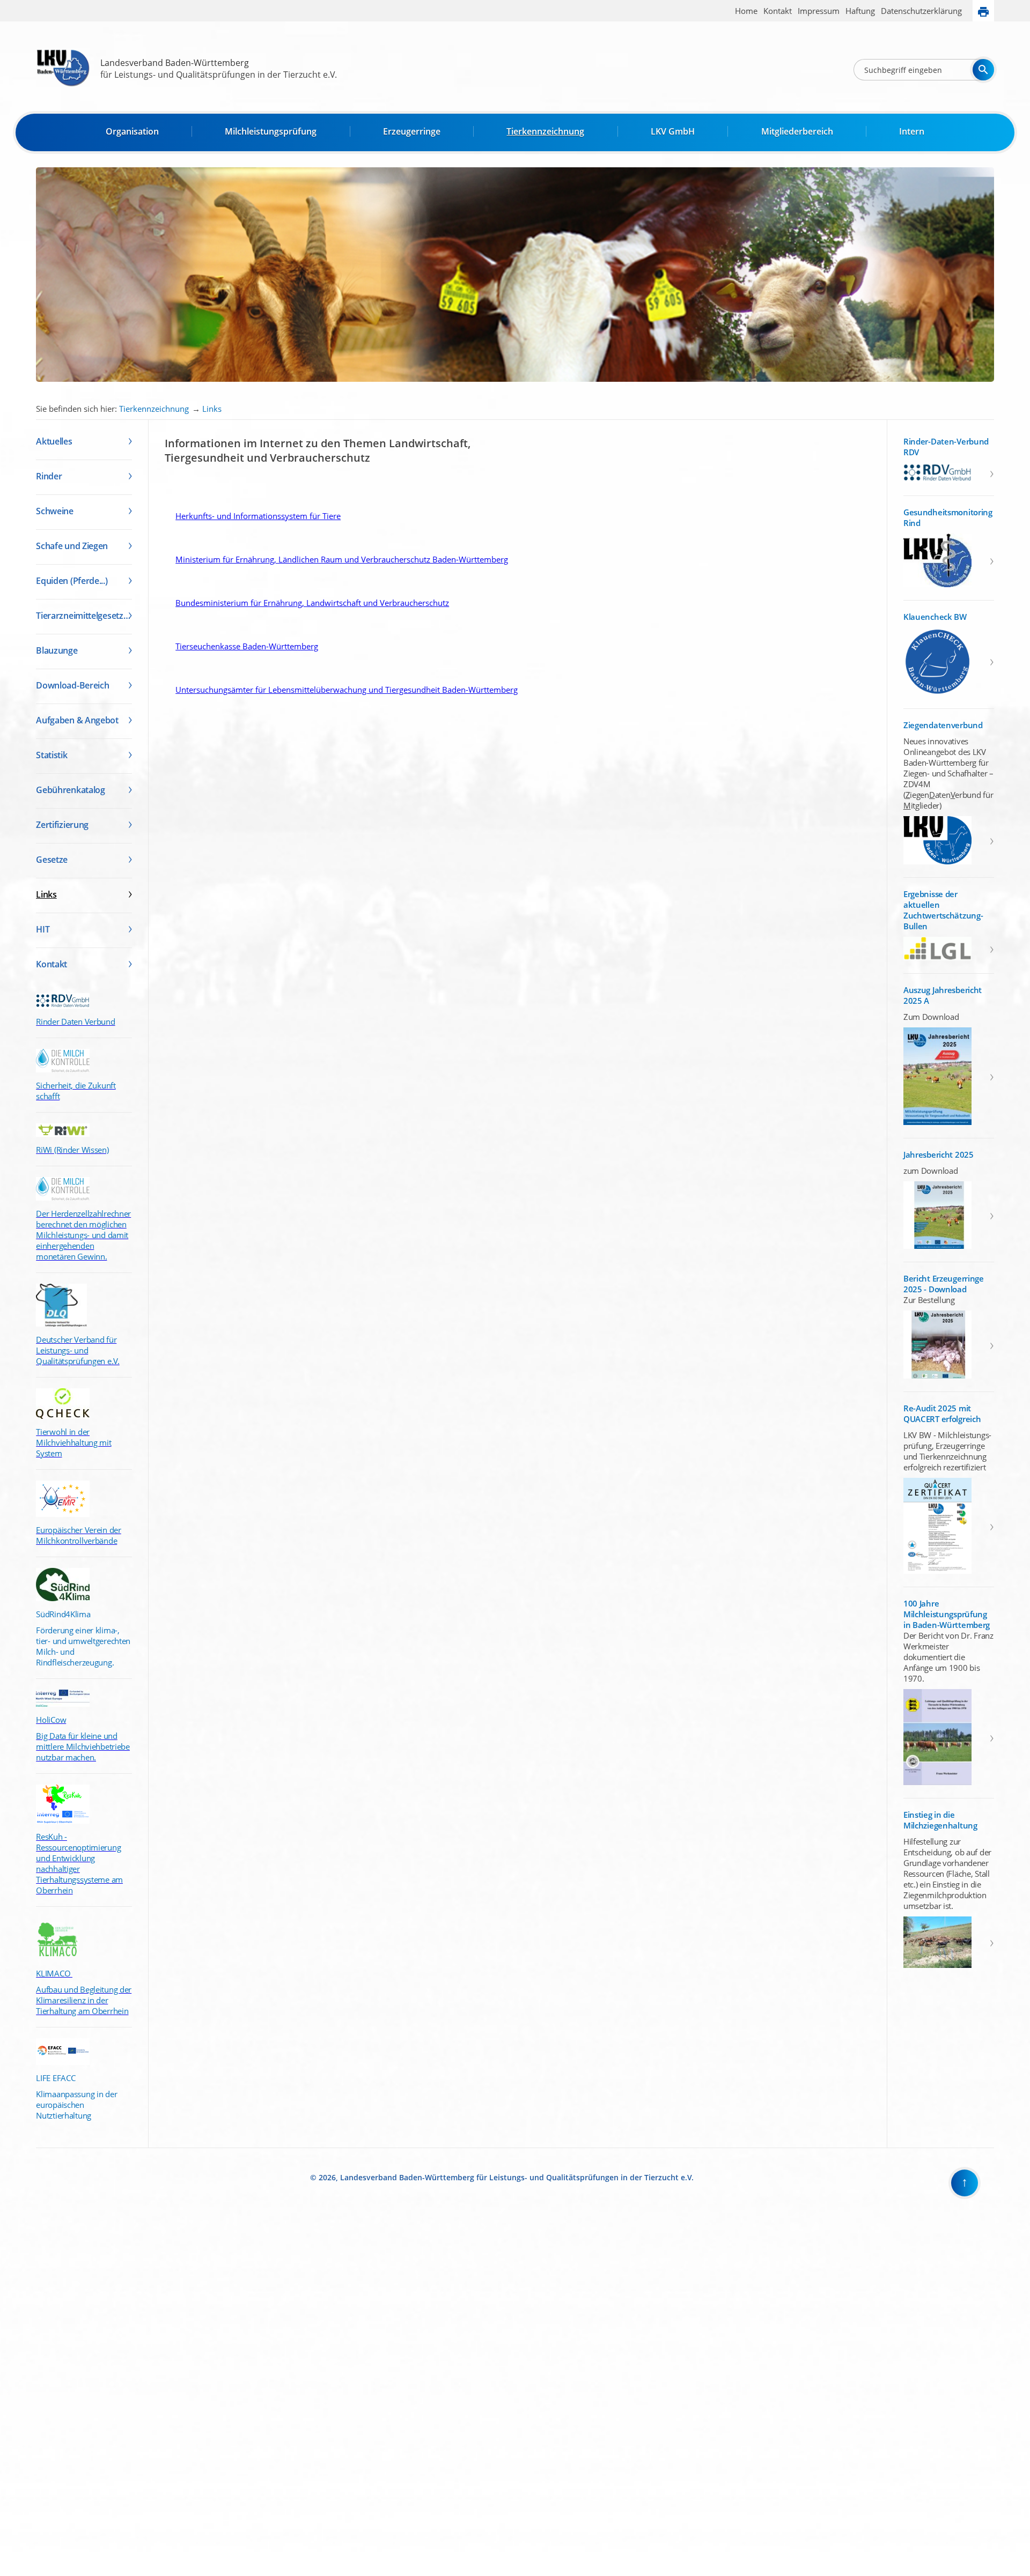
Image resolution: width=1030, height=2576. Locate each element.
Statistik (51, 755)
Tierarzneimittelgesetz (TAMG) (84, 616)
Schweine (55, 511)
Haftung (860, 11)
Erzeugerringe (412, 131)
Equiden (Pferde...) (72, 581)
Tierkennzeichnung (545, 131)
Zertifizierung (62, 825)
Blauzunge (57, 650)
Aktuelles (54, 441)
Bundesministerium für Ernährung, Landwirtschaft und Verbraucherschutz (307, 603)
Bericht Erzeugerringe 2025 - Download (944, 1284)
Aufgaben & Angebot (77, 720)
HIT (43, 929)
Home (746, 11)
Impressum (819, 11)
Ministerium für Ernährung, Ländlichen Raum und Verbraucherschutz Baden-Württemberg (336, 559)
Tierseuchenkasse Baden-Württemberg (241, 646)
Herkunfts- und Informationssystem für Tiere (253, 516)
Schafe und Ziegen (72, 546)
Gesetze (52, 860)
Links (212, 409)
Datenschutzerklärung (921, 11)
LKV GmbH (673, 131)
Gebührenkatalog (71, 790)
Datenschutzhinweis (30, 2571)
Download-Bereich (72, 685)
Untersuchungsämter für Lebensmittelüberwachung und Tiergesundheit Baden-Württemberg (341, 690)
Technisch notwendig (16, 2395)
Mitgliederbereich (797, 131)
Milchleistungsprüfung (271, 131)
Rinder (49, 476)
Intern (912, 131)
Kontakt (778, 11)
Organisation (132, 131)
